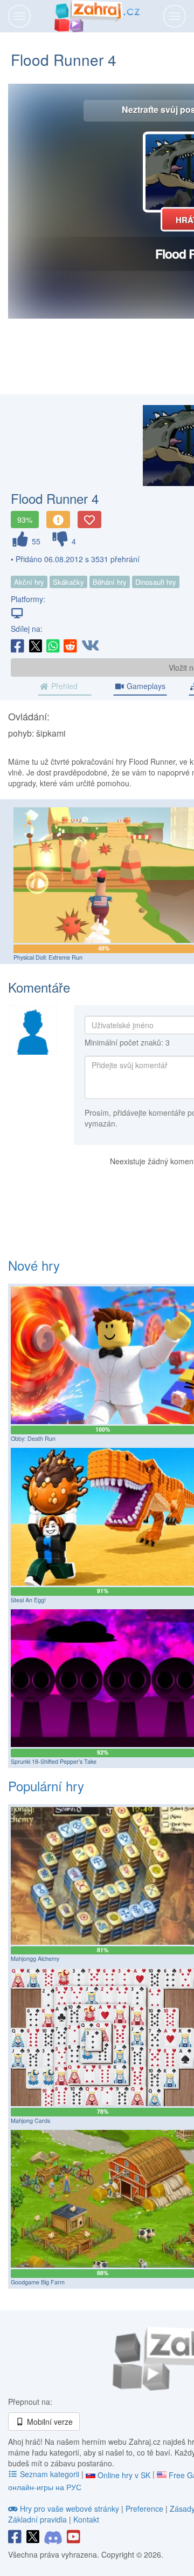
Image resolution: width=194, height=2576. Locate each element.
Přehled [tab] (63, 686)
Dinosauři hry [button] (156, 582)
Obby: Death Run (33, 1438)
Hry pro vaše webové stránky (70, 2508)
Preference (145, 2508)
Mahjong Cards (30, 2120)
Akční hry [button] (29, 582)
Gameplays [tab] (145, 686)
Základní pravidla (37, 2519)
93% (25, 520)
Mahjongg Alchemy (35, 1958)
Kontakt (86, 2519)
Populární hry (46, 1786)
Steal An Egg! (28, 1600)
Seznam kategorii (50, 2474)
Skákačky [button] (68, 582)
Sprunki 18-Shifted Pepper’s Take (54, 1761)
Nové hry (34, 1265)
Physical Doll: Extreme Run (48, 957)
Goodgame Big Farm (38, 2282)
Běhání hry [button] (110, 582)
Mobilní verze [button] (49, 2422)
